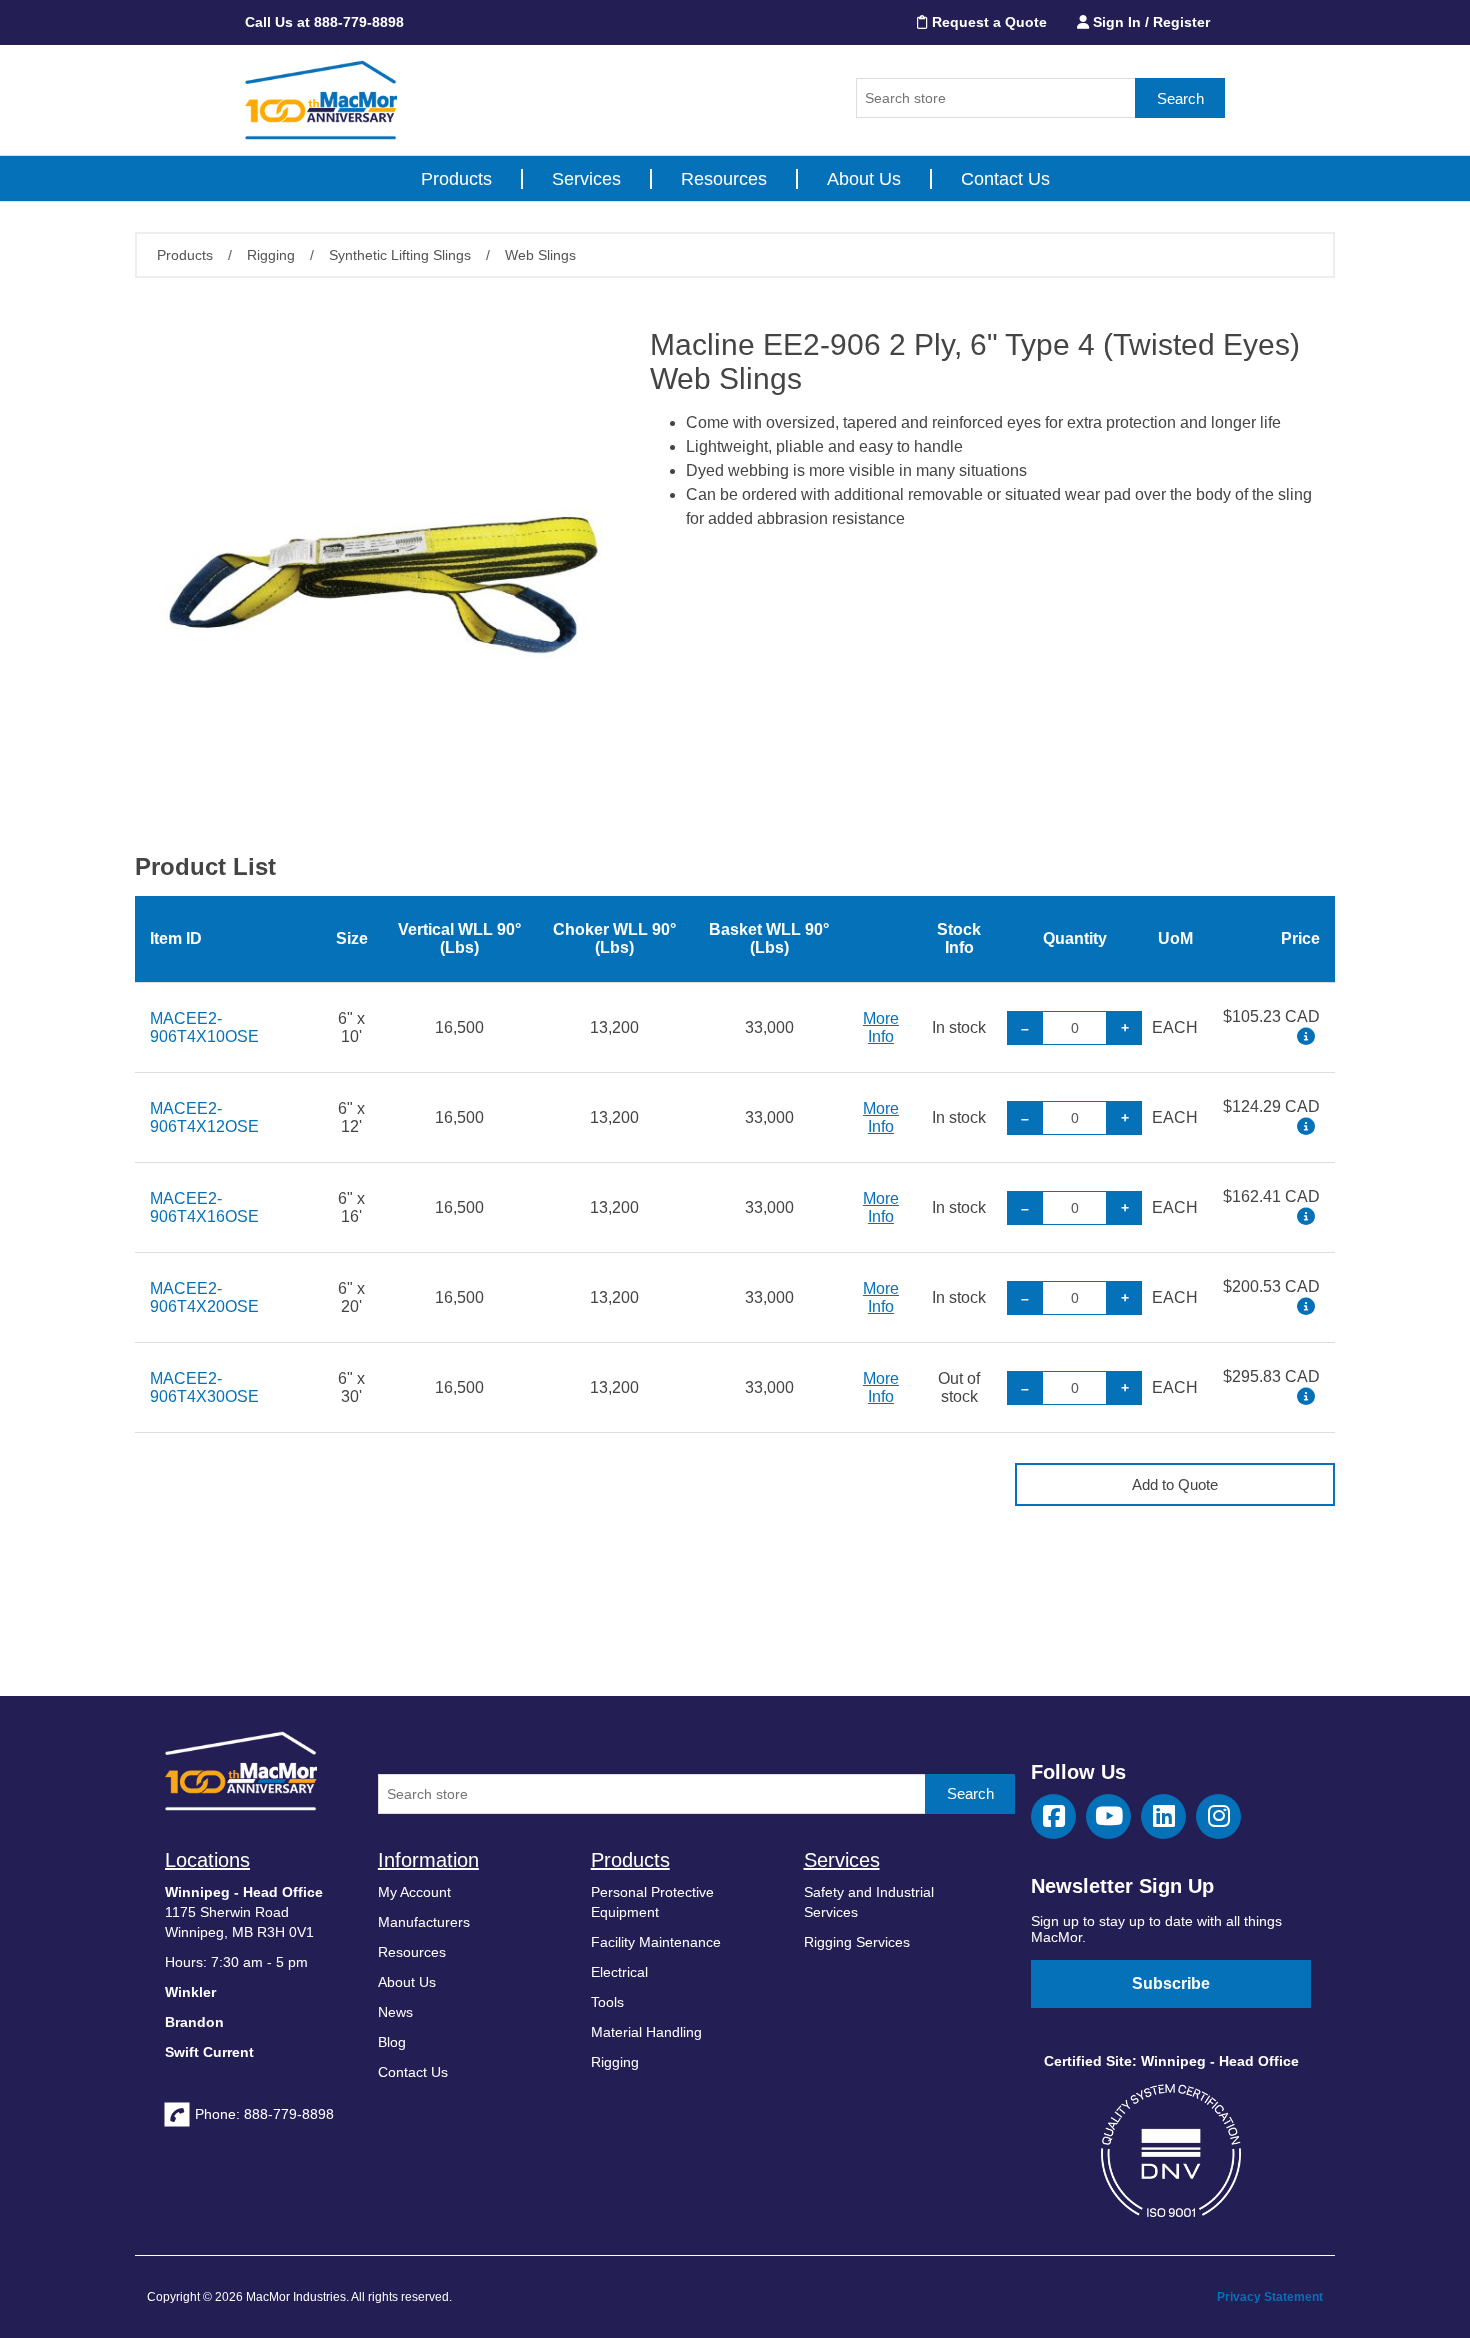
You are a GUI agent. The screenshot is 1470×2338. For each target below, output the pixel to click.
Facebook (1053, 1816)
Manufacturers (424, 1922)
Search (1180, 98)
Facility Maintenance (656, 1942)
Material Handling (646, 2032)
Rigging (615, 2062)
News (395, 2012)
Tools (607, 2002)
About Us (864, 179)
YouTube (1108, 1816)
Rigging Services (857, 1942)
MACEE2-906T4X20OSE (204, 1297)
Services (586, 179)
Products (456, 179)
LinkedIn (1163, 1816)
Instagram (1218, 1816)
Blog (392, 2042)
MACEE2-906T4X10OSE (204, 1027)
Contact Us (1005, 179)
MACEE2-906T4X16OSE (204, 1207)
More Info (881, 1027)
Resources (724, 179)
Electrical (619, 1972)
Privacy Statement (1270, 2297)
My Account (414, 1892)
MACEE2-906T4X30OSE (204, 1387)
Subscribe (1171, 1983)
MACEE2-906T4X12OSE (204, 1117)
